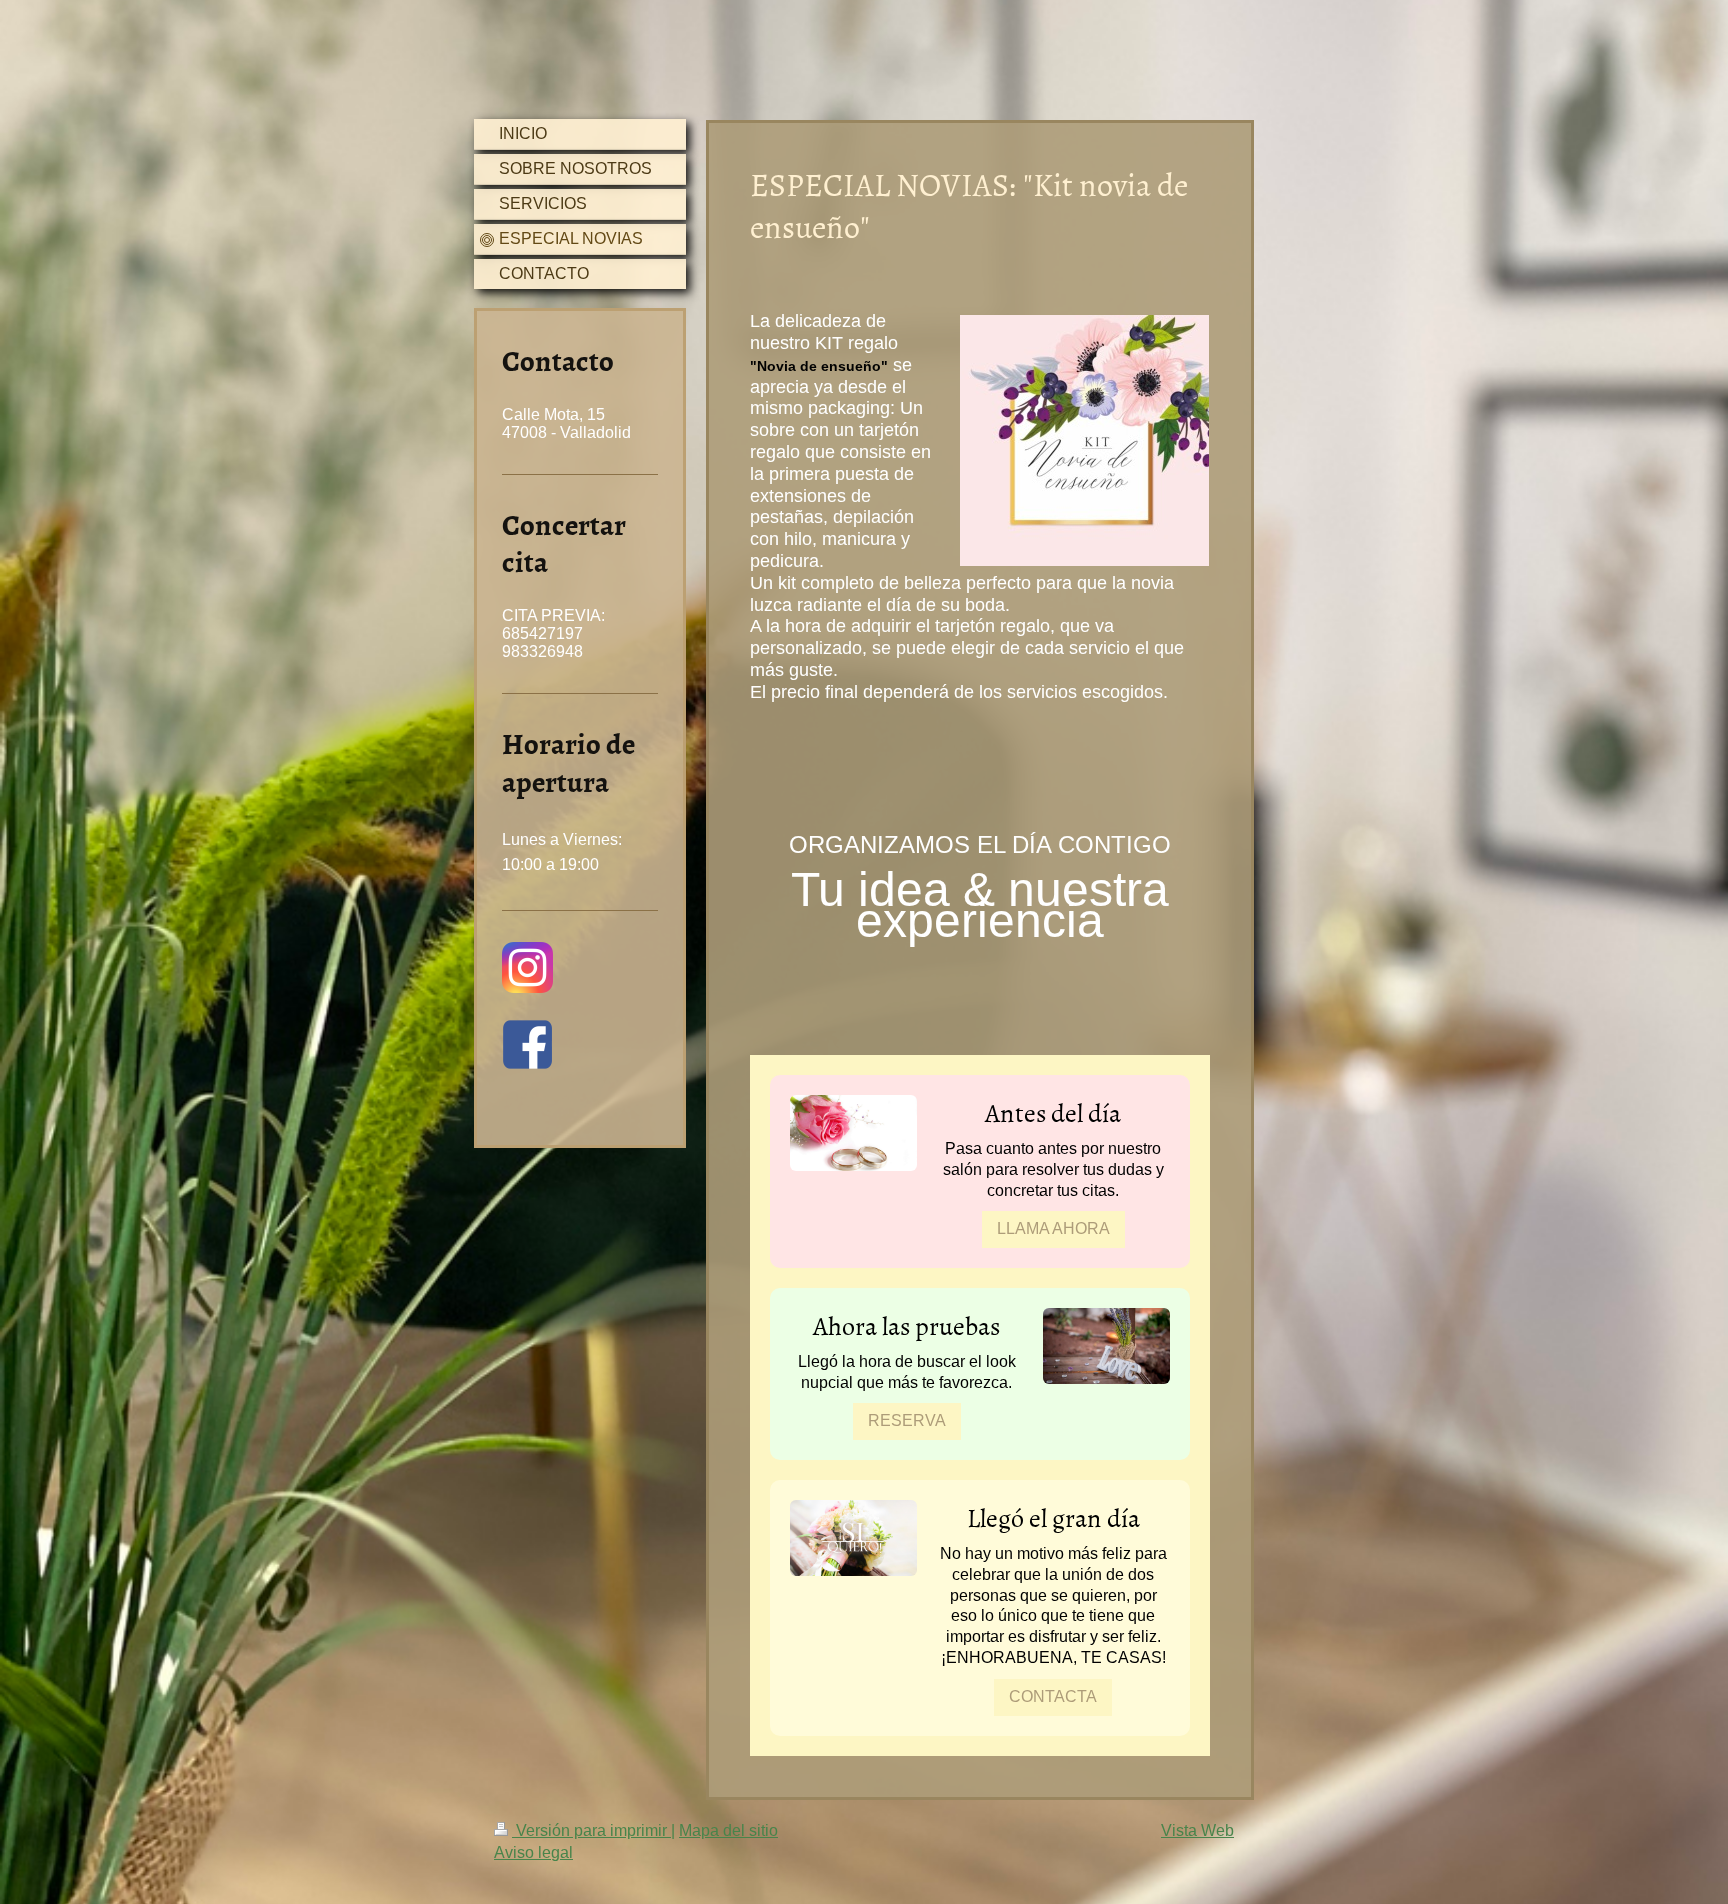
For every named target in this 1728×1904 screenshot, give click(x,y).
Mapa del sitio (728, 1830)
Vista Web (1197, 1830)
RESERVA (907, 1420)
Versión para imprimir (591, 1830)
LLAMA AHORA (1053, 1228)
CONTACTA (1053, 1696)
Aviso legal (533, 1852)
